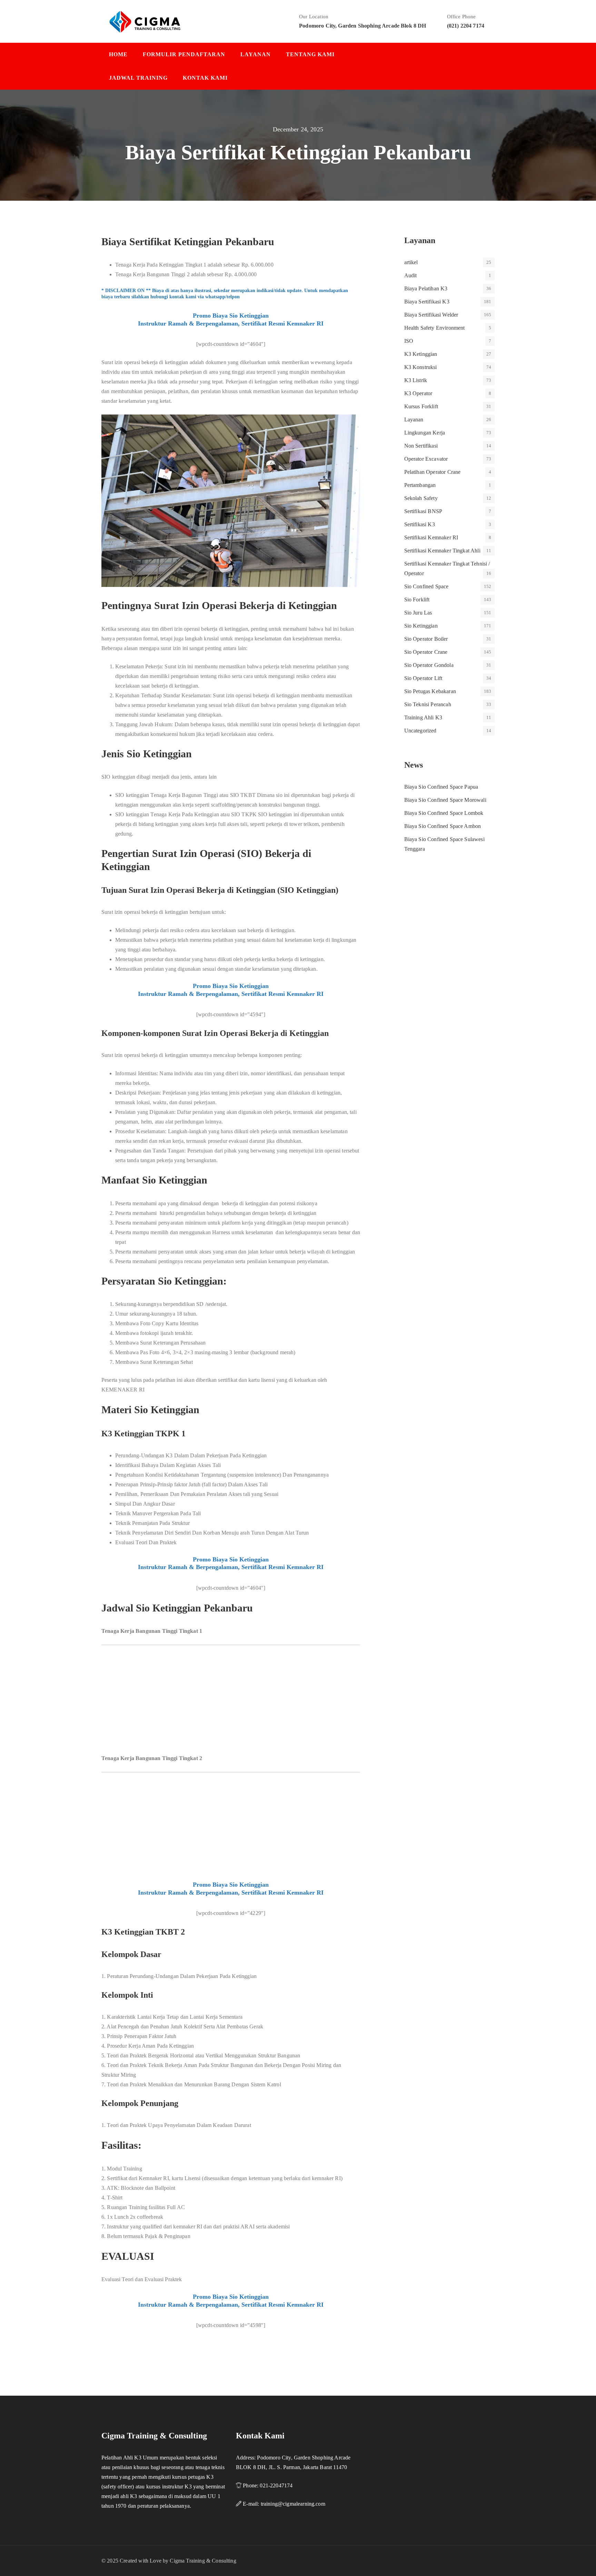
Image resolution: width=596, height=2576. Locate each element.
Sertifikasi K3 (420, 524)
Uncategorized (420, 731)
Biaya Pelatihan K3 (426, 288)
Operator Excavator (426, 459)
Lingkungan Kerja (425, 433)
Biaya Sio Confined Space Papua (441, 787)
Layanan (256, 54)
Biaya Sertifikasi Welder (431, 315)
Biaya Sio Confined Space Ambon (443, 826)
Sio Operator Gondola (429, 665)
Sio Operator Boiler (426, 639)
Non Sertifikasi (421, 446)
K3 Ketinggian (421, 354)
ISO (409, 341)
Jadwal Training (138, 78)
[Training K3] (145, 21)
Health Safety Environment (435, 328)
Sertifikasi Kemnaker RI (431, 537)
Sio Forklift (417, 600)
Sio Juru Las (418, 613)
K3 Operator (418, 393)
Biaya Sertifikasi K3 (427, 302)
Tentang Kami (310, 54)
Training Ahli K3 (423, 717)
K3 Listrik (416, 380)
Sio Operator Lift (423, 678)
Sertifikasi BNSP (423, 511)
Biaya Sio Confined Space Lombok (444, 813)
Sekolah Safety (421, 498)
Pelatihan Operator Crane (433, 472)
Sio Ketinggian (421, 626)
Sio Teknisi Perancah (428, 704)
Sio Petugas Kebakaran (430, 691)
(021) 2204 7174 (466, 26)
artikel (411, 262)
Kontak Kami (205, 78)
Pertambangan (420, 485)
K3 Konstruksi (421, 367)
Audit (411, 275)
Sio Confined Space (426, 586)
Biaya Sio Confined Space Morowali (445, 800)
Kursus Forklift (421, 406)
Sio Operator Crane (426, 652)
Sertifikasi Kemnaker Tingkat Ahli (442, 551)
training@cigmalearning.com (293, 2504)
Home (118, 54)
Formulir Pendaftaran (184, 54)
